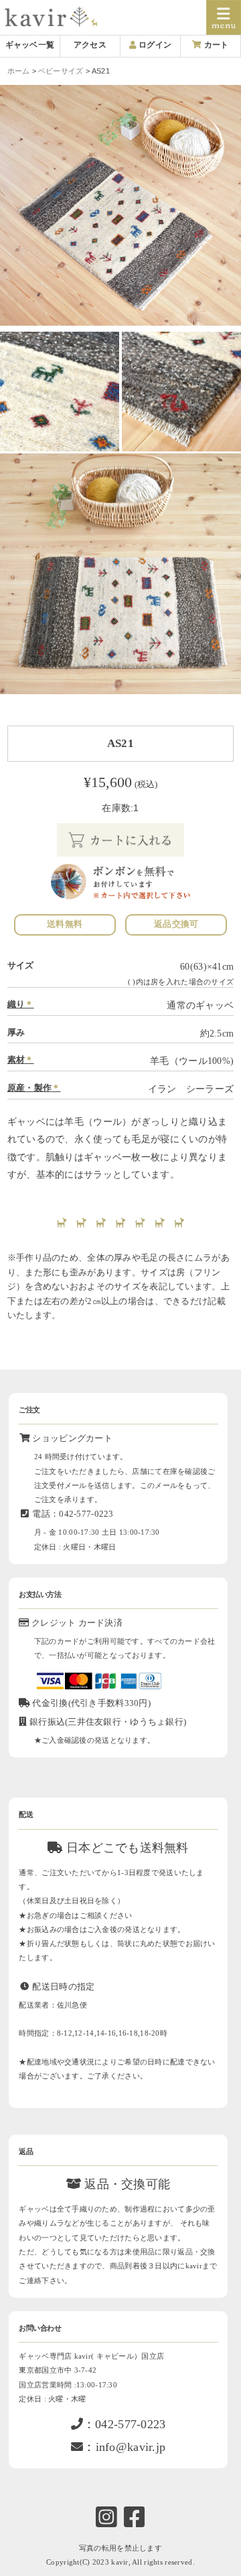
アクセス (90, 45)
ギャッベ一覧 (30, 45)
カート (215, 45)
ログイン (154, 45)
